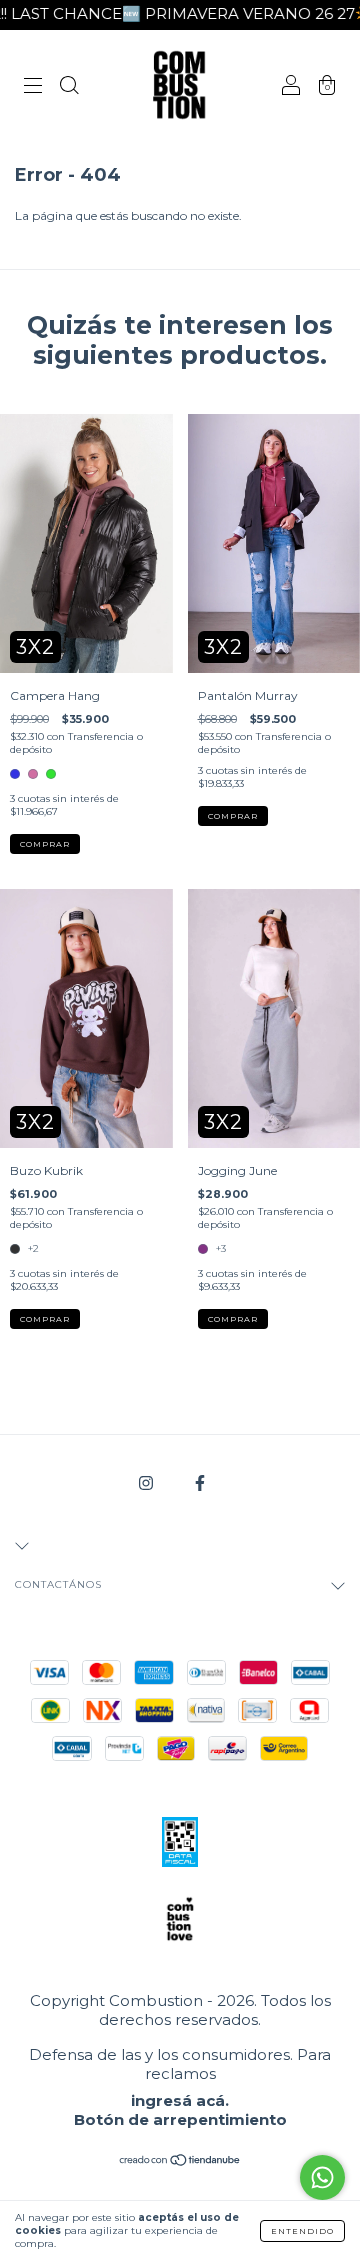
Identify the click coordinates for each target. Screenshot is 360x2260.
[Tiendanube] (180, 2162)
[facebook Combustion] (200, 1482)
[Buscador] (69, 87)
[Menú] (33, 87)
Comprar (45, 844)
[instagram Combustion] (147, 1482)
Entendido (302, 2231)
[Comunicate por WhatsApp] (322, 2177)
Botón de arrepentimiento (180, 2119)
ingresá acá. (180, 2100)
